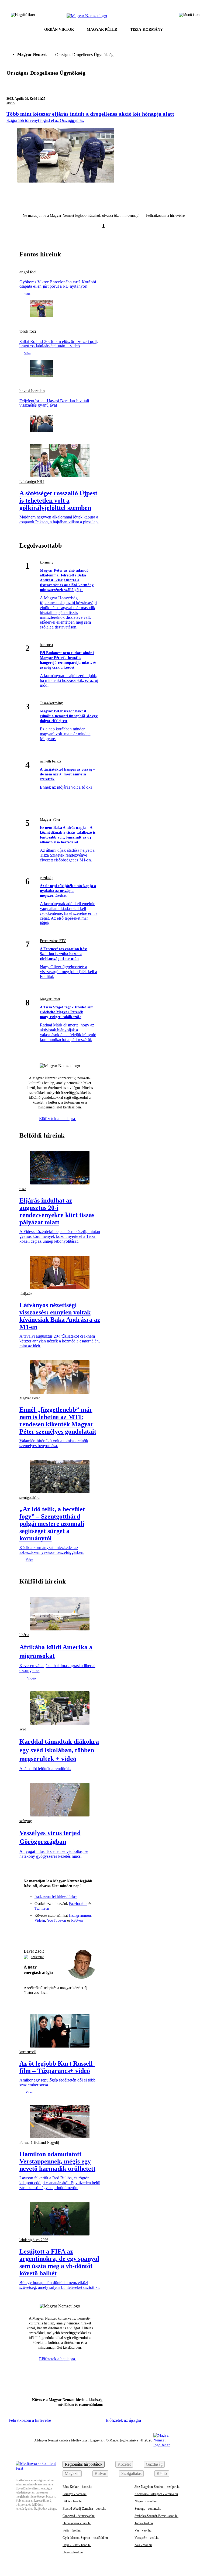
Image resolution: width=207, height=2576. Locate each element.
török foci (28, 331)
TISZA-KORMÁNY (146, 30)
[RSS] (89, 1932)
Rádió (162, 2473)
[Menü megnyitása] (189, 16)
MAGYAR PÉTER (102, 30)
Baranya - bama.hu (75, 2494)
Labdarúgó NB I (32, 482)
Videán (40, 1920)
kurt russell (28, 2052)
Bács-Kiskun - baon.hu (77, 2487)
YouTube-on (56, 1920)
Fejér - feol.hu (72, 2530)
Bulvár (100, 2473)
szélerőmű (38, 1957)
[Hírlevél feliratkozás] (30, 1932)
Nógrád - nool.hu (146, 2501)
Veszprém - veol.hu (147, 2538)
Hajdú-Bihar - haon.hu (77, 2545)
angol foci (28, 272)
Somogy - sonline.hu (148, 2509)
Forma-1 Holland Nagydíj (39, 2143)
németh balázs (51, 761)
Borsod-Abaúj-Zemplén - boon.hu (84, 2509)
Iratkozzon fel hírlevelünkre (56, 1897)
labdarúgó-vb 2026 (34, 2240)
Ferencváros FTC (53, 941)
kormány (47, 562)
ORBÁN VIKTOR (59, 30)
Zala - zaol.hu (143, 2545)
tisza (23, 1189)
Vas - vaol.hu (143, 2530)
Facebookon (78, 1904)
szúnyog (26, 1821)
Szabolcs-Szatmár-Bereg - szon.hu (156, 2516)
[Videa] (70, 1932)
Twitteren (42, 1909)
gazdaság (47, 878)
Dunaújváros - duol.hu (77, 2523)
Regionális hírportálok (84, 2464)
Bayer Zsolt (34, 1951)
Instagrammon (80, 1916)
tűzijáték (26, 1294)
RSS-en (77, 1920)
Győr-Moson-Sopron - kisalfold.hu (85, 2538)
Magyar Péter (50, 820)
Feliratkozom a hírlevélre (165, 216)
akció (11, 103)
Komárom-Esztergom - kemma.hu (156, 2494)
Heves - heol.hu (73, 2552)
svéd (23, 1729)
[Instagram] (50, 1932)
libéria (24, 1635)
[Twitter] (60, 1932)
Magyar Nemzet (32, 54)
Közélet (124, 2464)
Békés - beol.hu (73, 2501)
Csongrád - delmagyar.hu (79, 2516)
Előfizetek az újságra (123, 2420)
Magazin (72, 2473)
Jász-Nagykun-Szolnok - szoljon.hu (157, 2487)
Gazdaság (154, 2464)
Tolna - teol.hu (144, 2523)
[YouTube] (80, 1932)
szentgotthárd (30, 1498)
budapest (46, 645)
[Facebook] (40, 1932)
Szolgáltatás (131, 2473)
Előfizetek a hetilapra (58, 1119)
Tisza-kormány (51, 703)
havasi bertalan (32, 391)
